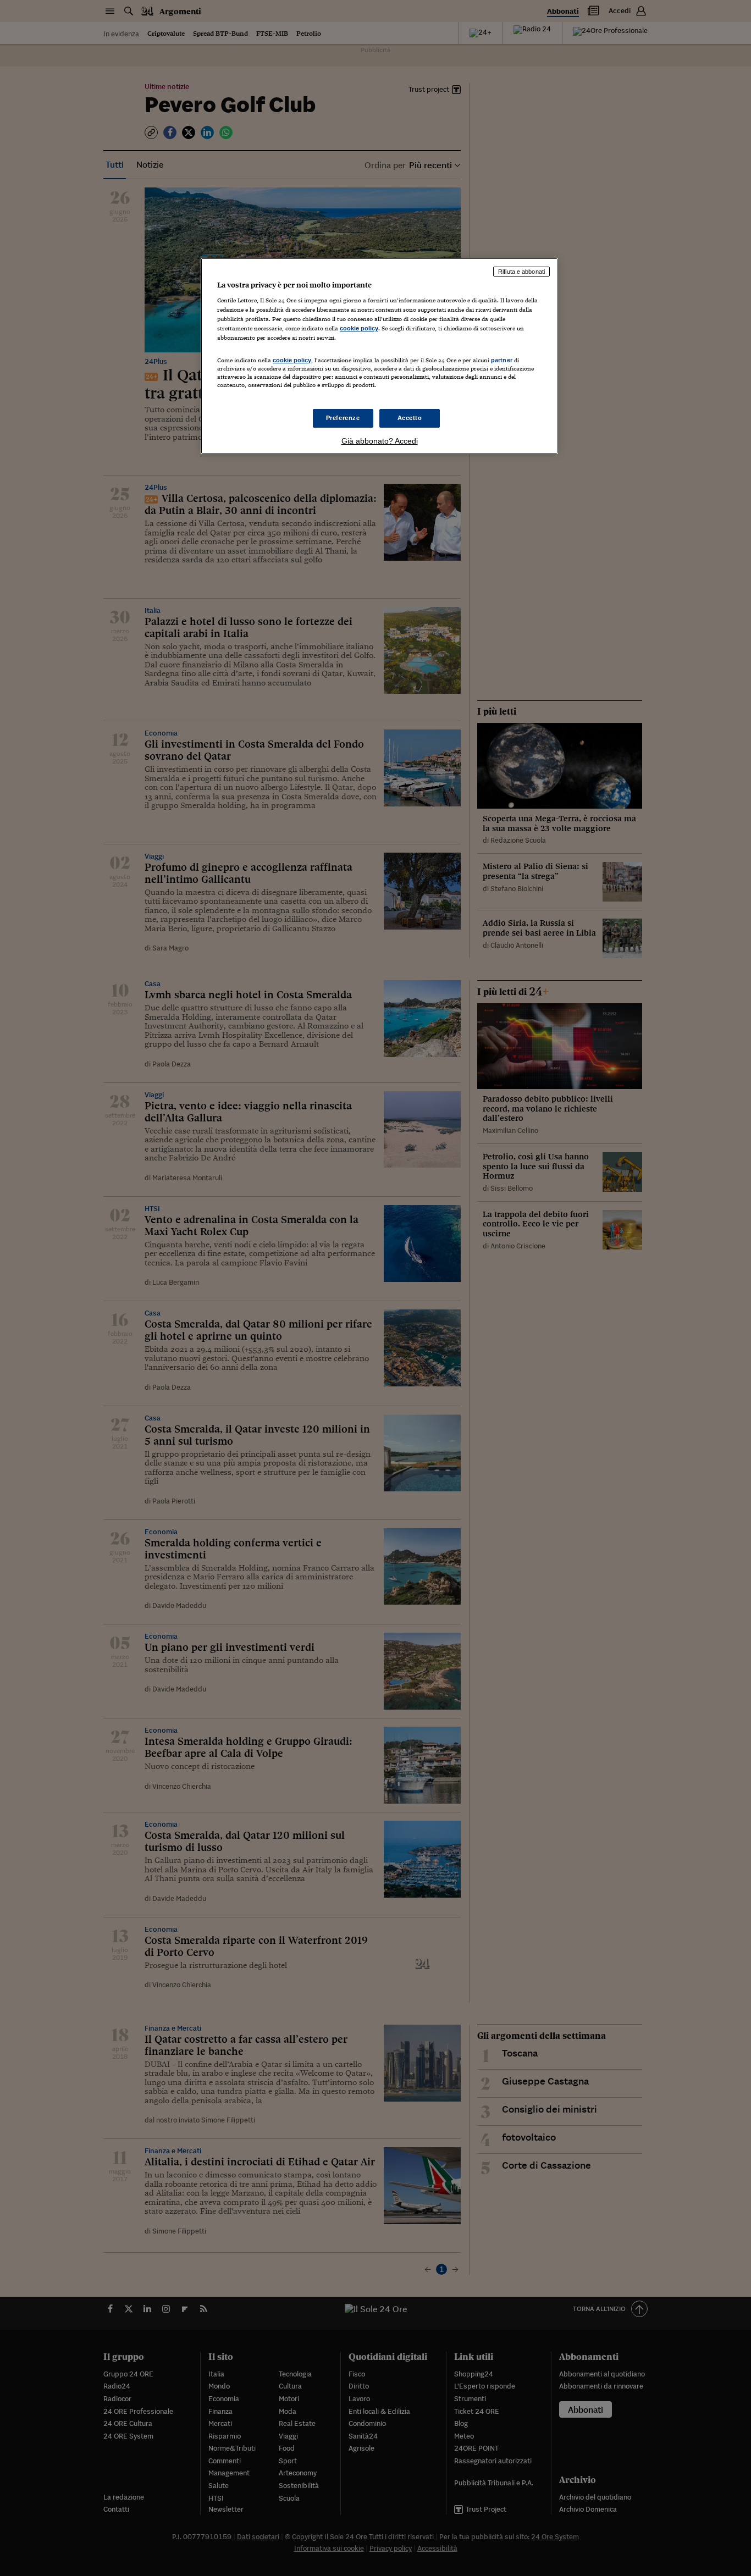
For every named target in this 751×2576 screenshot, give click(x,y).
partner (502, 360)
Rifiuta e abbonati (521, 272)
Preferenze (343, 418)
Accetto (410, 418)
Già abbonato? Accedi (380, 441)
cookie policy (359, 328)
